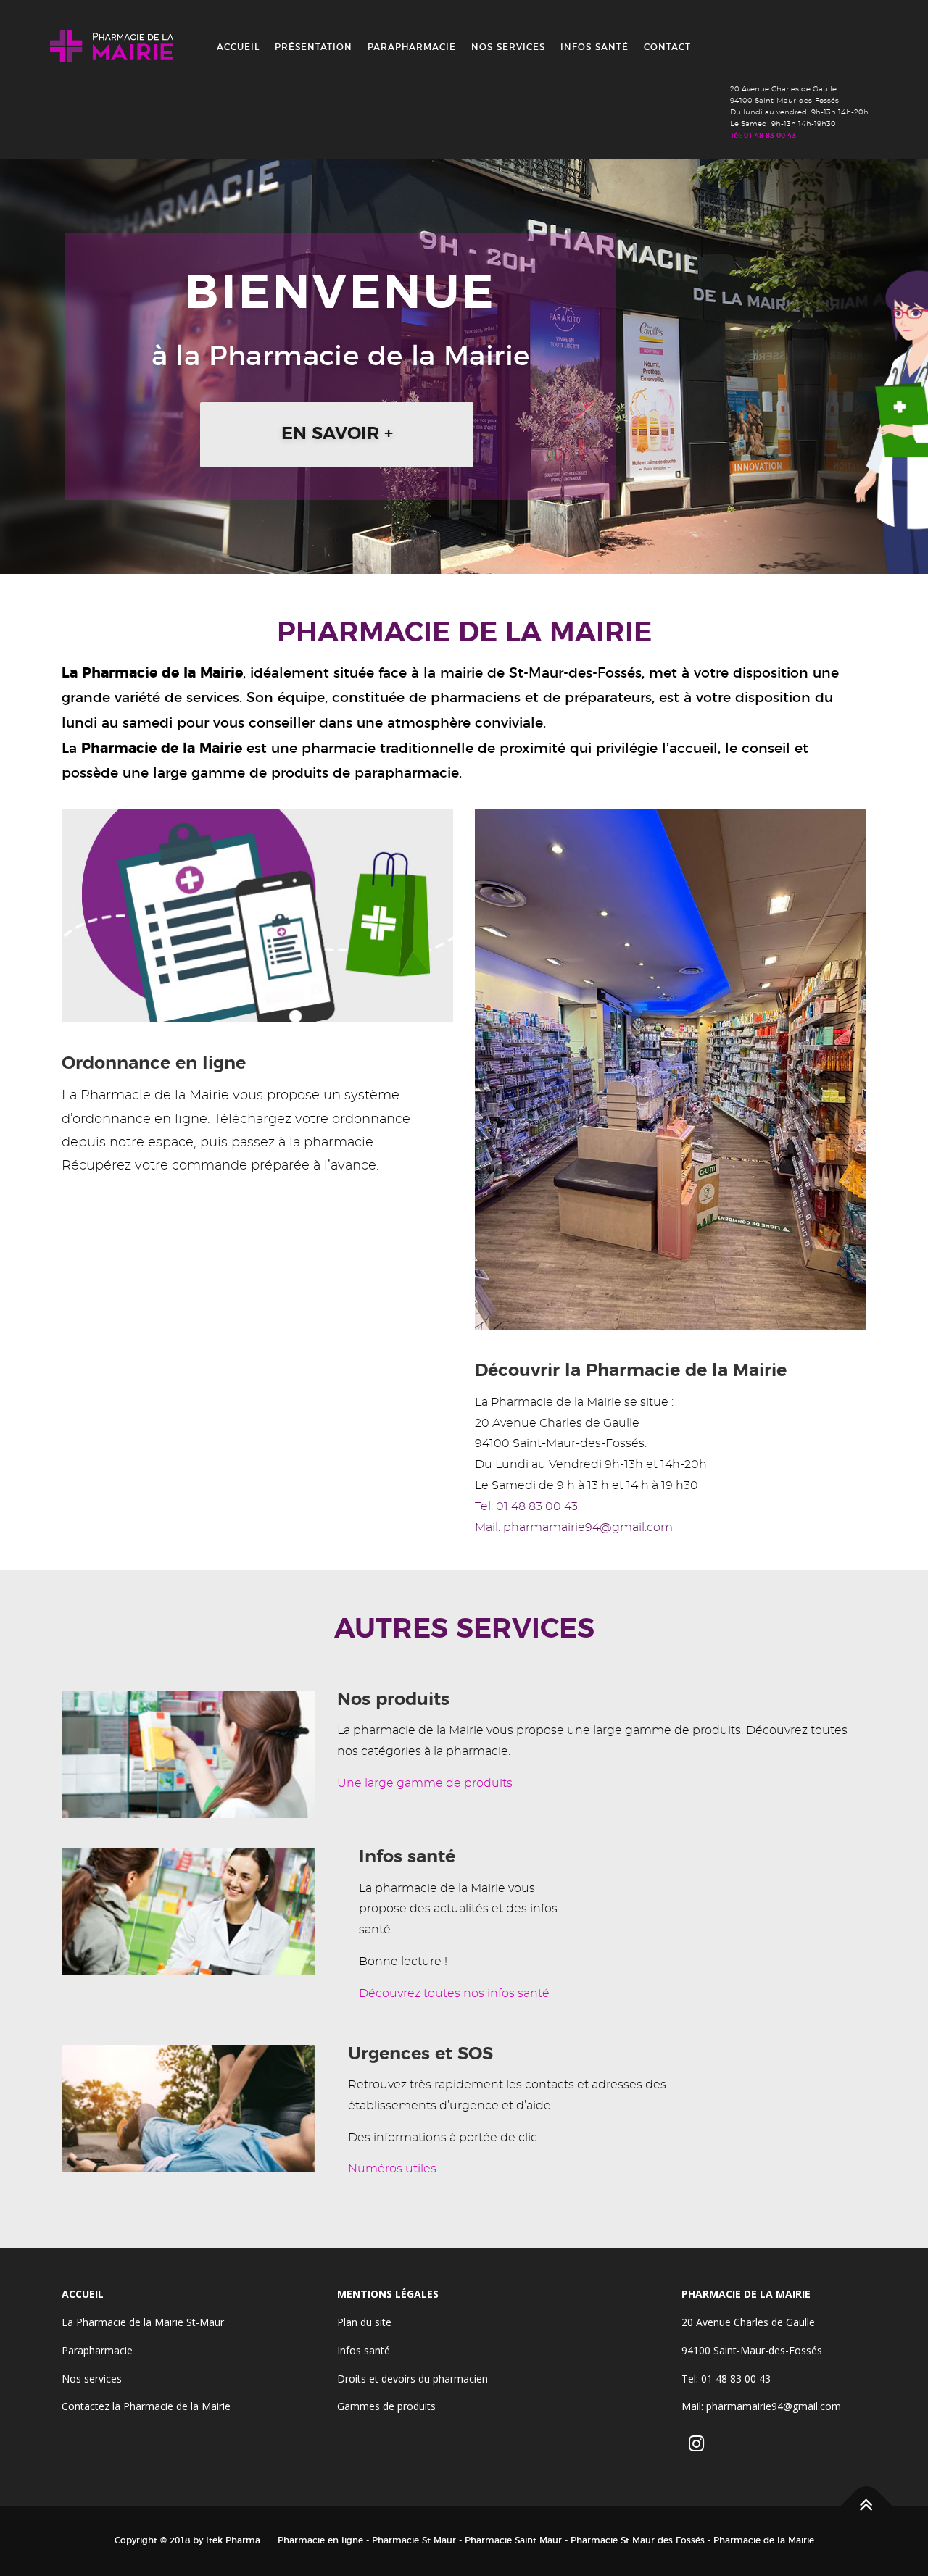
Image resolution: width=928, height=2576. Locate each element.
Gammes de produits (386, 2406)
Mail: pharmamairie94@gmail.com (574, 1527)
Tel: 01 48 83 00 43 (526, 1506)
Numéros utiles (392, 2169)
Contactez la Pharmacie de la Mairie (146, 2406)
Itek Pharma (233, 2540)
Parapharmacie (412, 47)
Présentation (314, 47)
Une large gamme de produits (425, 1783)
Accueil (238, 47)
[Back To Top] (867, 2506)
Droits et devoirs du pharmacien (413, 2379)
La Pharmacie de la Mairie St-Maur (143, 2322)
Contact (667, 47)
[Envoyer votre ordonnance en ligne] (257, 913)
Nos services (508, 47)
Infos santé (594, 47)
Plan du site (364, 2322)
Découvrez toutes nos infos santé (454, 1993)
